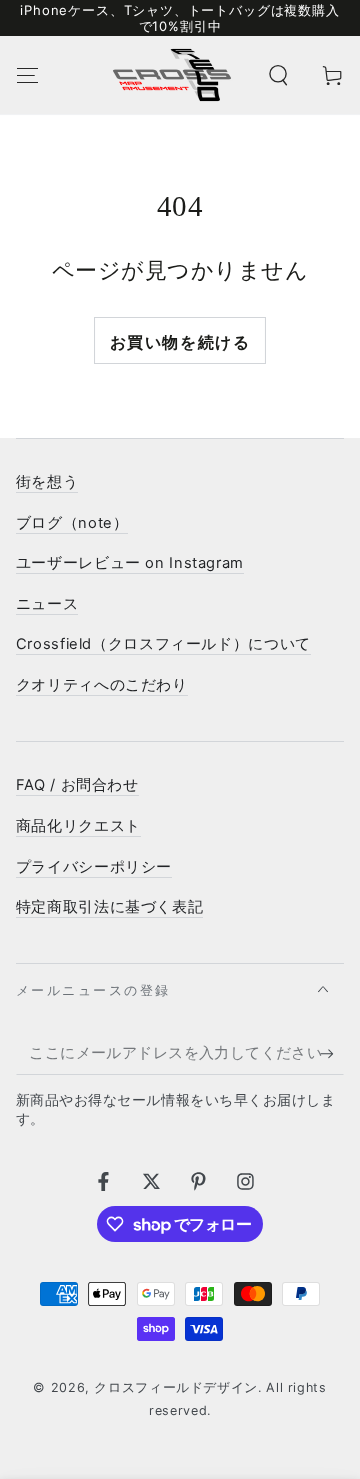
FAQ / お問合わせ (77, 785)
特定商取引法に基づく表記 (110, 907)
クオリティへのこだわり (102, 685)
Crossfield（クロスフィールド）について (163, 644)
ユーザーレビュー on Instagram (130, 563)
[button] (278, 75)
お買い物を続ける (180, 342)
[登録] (332, 1054)
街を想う (47, 482)
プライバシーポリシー (94, 867)
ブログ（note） (72, 523)
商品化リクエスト (78, 826)
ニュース (47, 604)
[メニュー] (27, 75)
